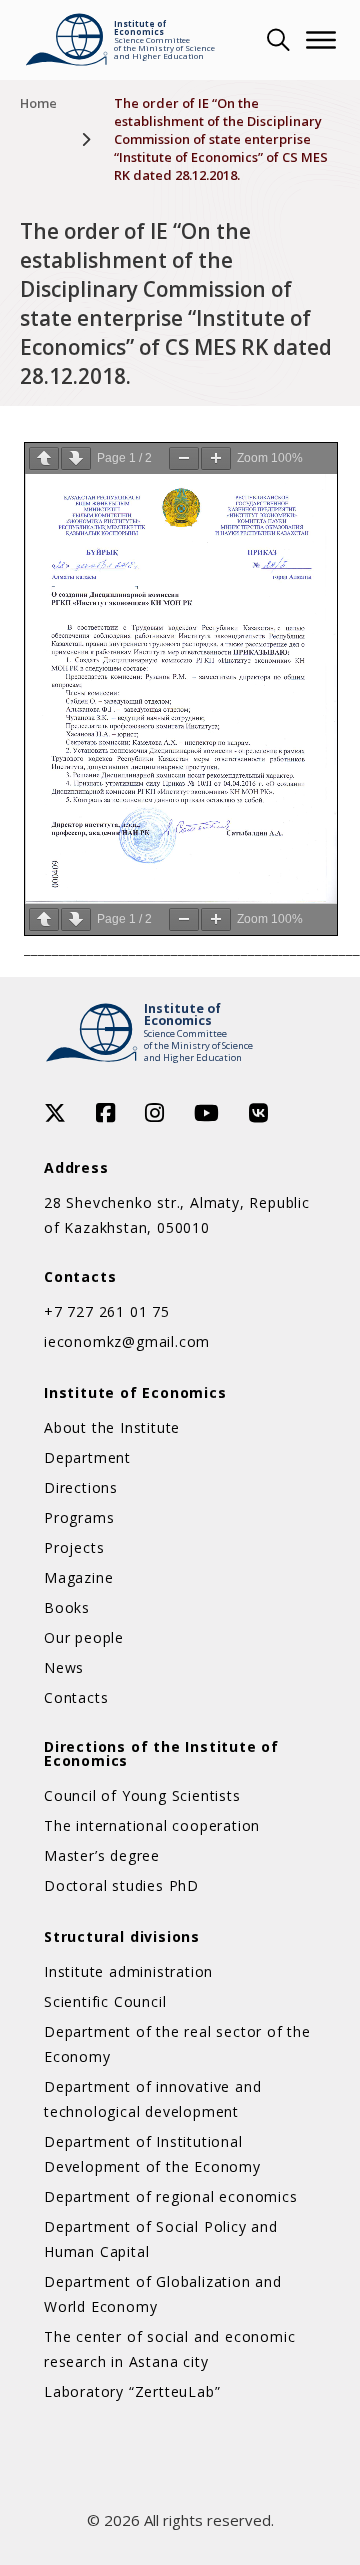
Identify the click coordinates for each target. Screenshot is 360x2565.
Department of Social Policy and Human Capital (161, 2239)
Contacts (76, 1697)
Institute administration (128, 1971)
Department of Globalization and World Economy (163, 2294)
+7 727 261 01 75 (107, 1311)
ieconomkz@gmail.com (127, 1341)
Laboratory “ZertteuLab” (132, 2391)
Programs (79, 1517)
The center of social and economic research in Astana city (169, 2349)
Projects (74, 1547)
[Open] (321, 40)
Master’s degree (102, 1855)
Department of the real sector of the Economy (177, 2044)
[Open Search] (276, 40)
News (64, 1667)
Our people (84, 1637)
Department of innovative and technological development (152, 2099)
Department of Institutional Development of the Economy (152, 2154)
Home (38, 103)
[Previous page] (44, 458)
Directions (81, 1487)
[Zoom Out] (184, 458)
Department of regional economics (171, 2196)
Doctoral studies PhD (121, 1885)
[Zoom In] (216, 458)
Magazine (78, 1577)
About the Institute (112, 1427)
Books (67, 1607)
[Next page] (76, 458)
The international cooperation (152, 1825)
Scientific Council (105, 2001)
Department (87, 1457)
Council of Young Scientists (142, 1795)
